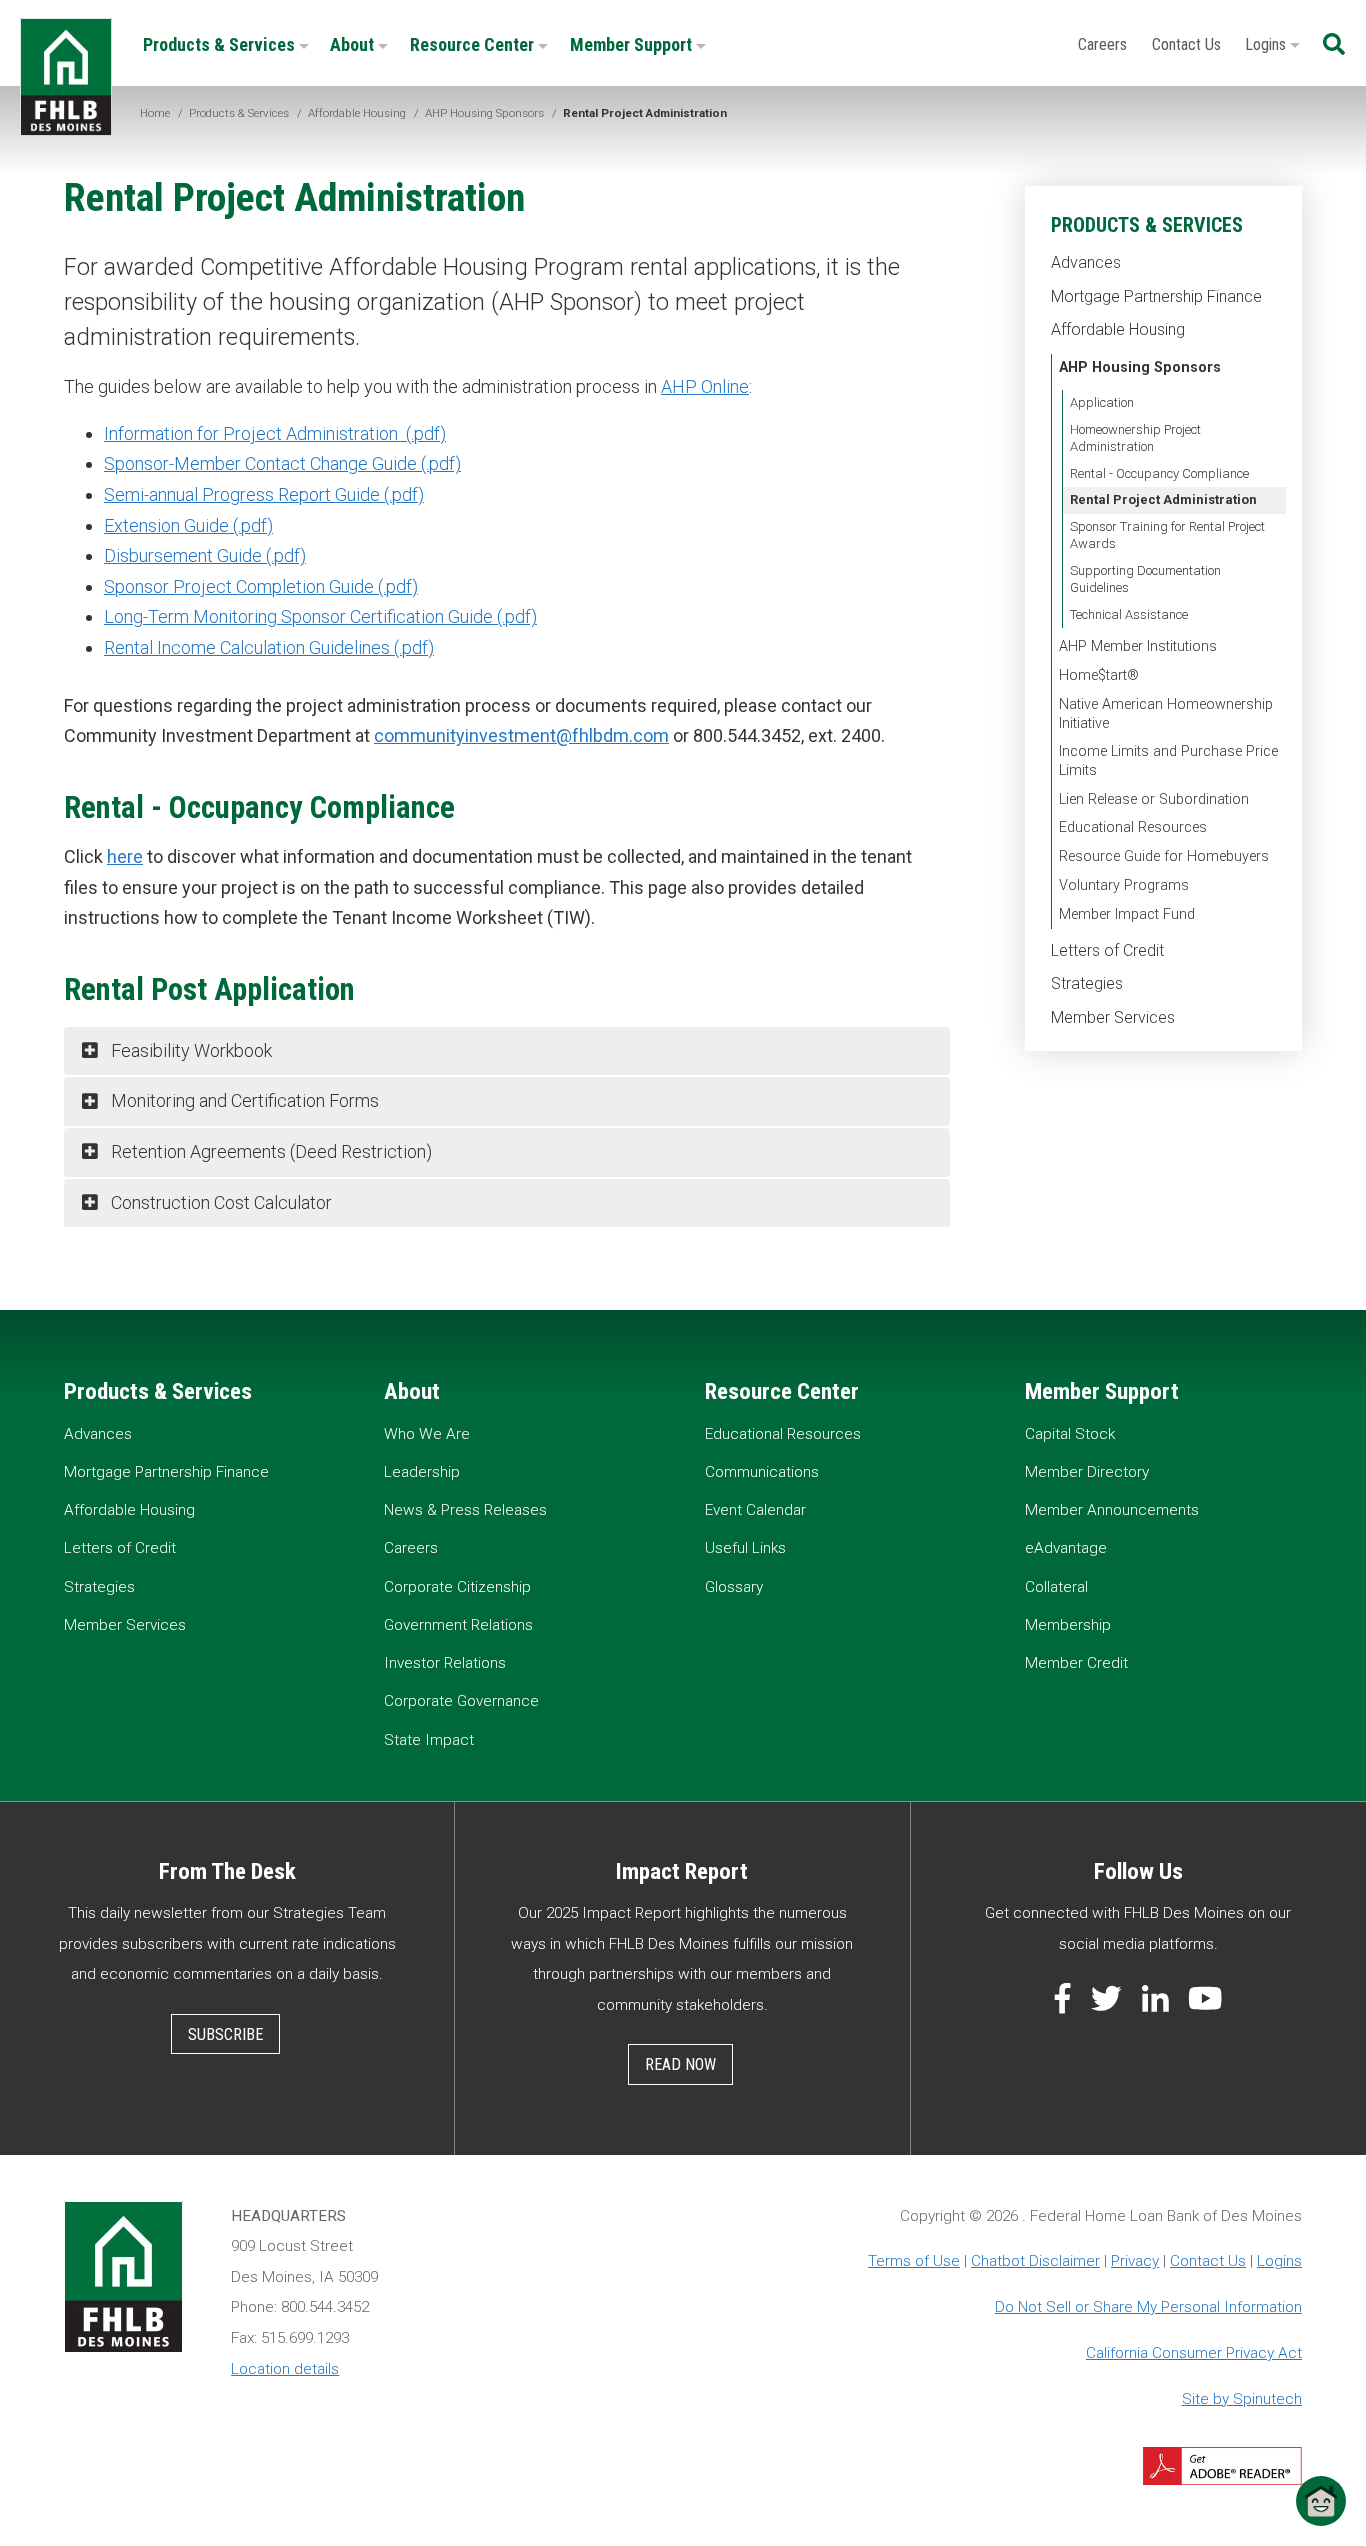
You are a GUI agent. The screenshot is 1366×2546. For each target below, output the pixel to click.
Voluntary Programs (1124, 885)
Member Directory (1087, 1472)
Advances (1086, 262)
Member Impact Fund (1127, 914)
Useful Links (745, 1548)
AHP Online (705, 386)
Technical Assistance (1129, 614)
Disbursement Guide (183, 555)
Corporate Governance (461, 1701)
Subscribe (225, 2034)
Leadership (422, 1472)
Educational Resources (1133, 827)
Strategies (1087, 983)
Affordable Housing (1118, 329)
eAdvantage (1066, 1548)
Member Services (1113, 1017)
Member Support (633, 44)
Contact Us (1186, 44)
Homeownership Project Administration (1135, 438)
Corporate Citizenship (457, 1587)
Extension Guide (166, 525)
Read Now (680, 2064)
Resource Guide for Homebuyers (1164, 856)
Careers (1102, 44)
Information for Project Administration (253, 433)
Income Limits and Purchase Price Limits (1168, 761)
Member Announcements (1112, 1510)
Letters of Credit (1107, 950)
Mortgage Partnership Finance (1156, 296)
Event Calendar (755, 1510)
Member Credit (1076, 1663)
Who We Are (427, 1434)
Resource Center (474, 44)
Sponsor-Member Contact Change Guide (260, 463)
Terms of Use (914, 2261)
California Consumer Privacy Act (1194, 2353)
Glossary (734, 1587)
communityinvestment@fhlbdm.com (521, 735)
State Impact (429, 1740)
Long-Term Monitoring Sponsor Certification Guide (298, 616)
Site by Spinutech (1242, 2399)
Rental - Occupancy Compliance (1159, 473)
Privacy (1135, 2261)
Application (1102, 402)
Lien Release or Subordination (1154, 799)
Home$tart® (1099, 675)
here (125, 856)
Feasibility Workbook (189, 1050)
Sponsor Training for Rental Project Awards (1167, 535)
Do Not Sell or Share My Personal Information (1148, 2307)
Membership (1068, 1625)
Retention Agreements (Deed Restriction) (269, 1151)
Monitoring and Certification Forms (243, 1100)
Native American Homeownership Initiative (1166, 714)
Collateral (1056, 1587)
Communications (762, 1472)
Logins (1267, 44)
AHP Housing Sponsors (1140, 367)
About (354, 44)
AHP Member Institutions (1138, 646)
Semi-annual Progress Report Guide (242, 494)
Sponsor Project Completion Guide (239, 586)
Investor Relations (445, 1663)
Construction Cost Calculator (219, 1202)
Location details (285, 2369)
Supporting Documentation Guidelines (1145, 579)
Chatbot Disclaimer (1035, 2261)
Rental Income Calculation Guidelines (247, 647)
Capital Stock (1070, 1434)
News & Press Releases (465, 1510)
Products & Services (221, 44)
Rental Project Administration (1163, 499)
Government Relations (458, 1625)
